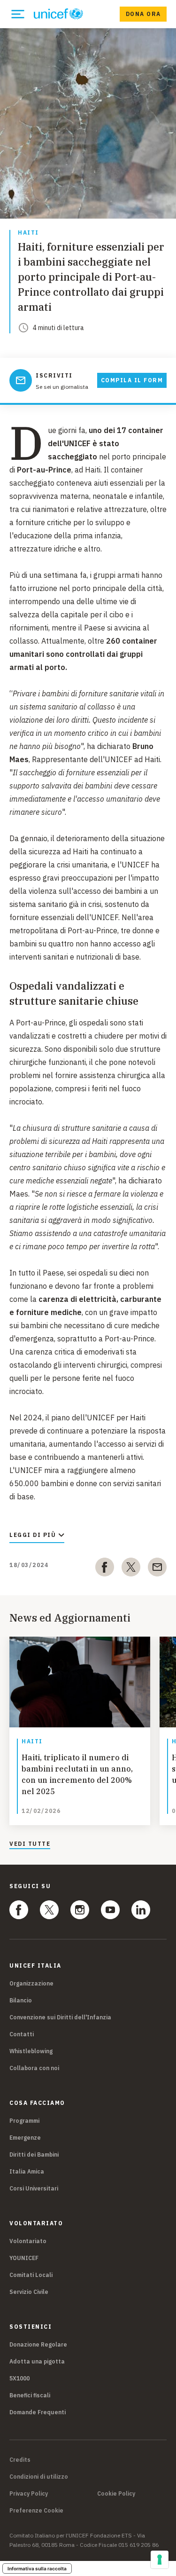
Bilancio (21, 2000)
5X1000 (19, 2378)
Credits (20, 2460)
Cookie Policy (116, 2494)
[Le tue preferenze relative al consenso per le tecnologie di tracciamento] (160, 2560)
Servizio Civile (29, 2292)
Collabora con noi (34, 2068)
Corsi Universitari (34, 2188)
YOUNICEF (24, 2258)
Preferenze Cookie (36, 2511)
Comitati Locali (31, 2275)
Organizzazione (31, 1983)
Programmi (24, 2121)
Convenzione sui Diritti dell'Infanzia (60, 2017)
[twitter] (131, 1569)
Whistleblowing (31, 2051)
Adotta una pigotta (37, 2361)
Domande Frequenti (38, 2412)
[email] (157, 1569)
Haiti (28, 233)
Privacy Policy (29, 2494)
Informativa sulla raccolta (37, 2568)
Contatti (22, 2034)
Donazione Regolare (38, 2344)
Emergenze (25, 2138)
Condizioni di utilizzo (39, 2477)
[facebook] (105, 1569)
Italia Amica (27, 2171)
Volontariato (28, 2241)
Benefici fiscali (30, 2395)
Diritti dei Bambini (34, 2155)
